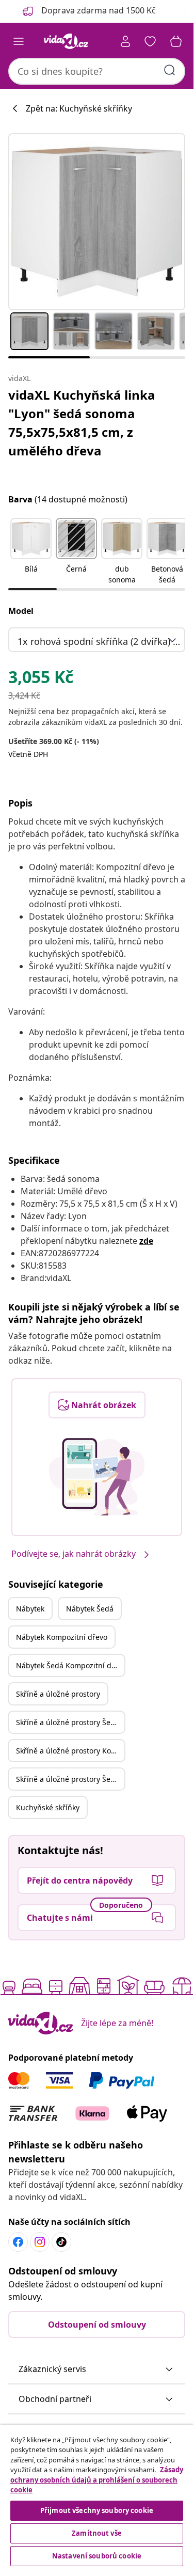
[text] (41, 679)
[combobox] (97, 71)
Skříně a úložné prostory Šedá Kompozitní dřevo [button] (70, 1779)
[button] (31, 552)
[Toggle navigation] (19, 41)
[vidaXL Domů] (66, 41)
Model (21, 611)
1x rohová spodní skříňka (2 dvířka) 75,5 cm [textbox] (99, 641)
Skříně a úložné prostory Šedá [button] (68, 1722)
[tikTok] (61, 2242)
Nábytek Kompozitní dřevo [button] (62, 1637)
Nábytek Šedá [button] (90, 1609)
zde (146, 1241)
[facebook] (18, 2242)
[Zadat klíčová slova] (170, 70)
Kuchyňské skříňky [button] (48, 1807)
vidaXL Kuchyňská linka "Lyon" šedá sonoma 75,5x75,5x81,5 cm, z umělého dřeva (82, 423)
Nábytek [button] (30, 1609)
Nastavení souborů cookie (97, 2556)
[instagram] (40, 2242)
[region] (97, 2497)
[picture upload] (97, 1477)
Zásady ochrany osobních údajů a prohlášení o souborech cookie (97, 2480)
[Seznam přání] (150, 41)
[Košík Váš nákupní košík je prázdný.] (176, 41)
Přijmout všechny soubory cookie (97, 2510)
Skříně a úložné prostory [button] (58, 1694)
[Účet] (125, 41)
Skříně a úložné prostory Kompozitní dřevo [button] (70, 1751)
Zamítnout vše (97, 2533)
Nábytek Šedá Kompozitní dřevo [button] (70, 1665)
